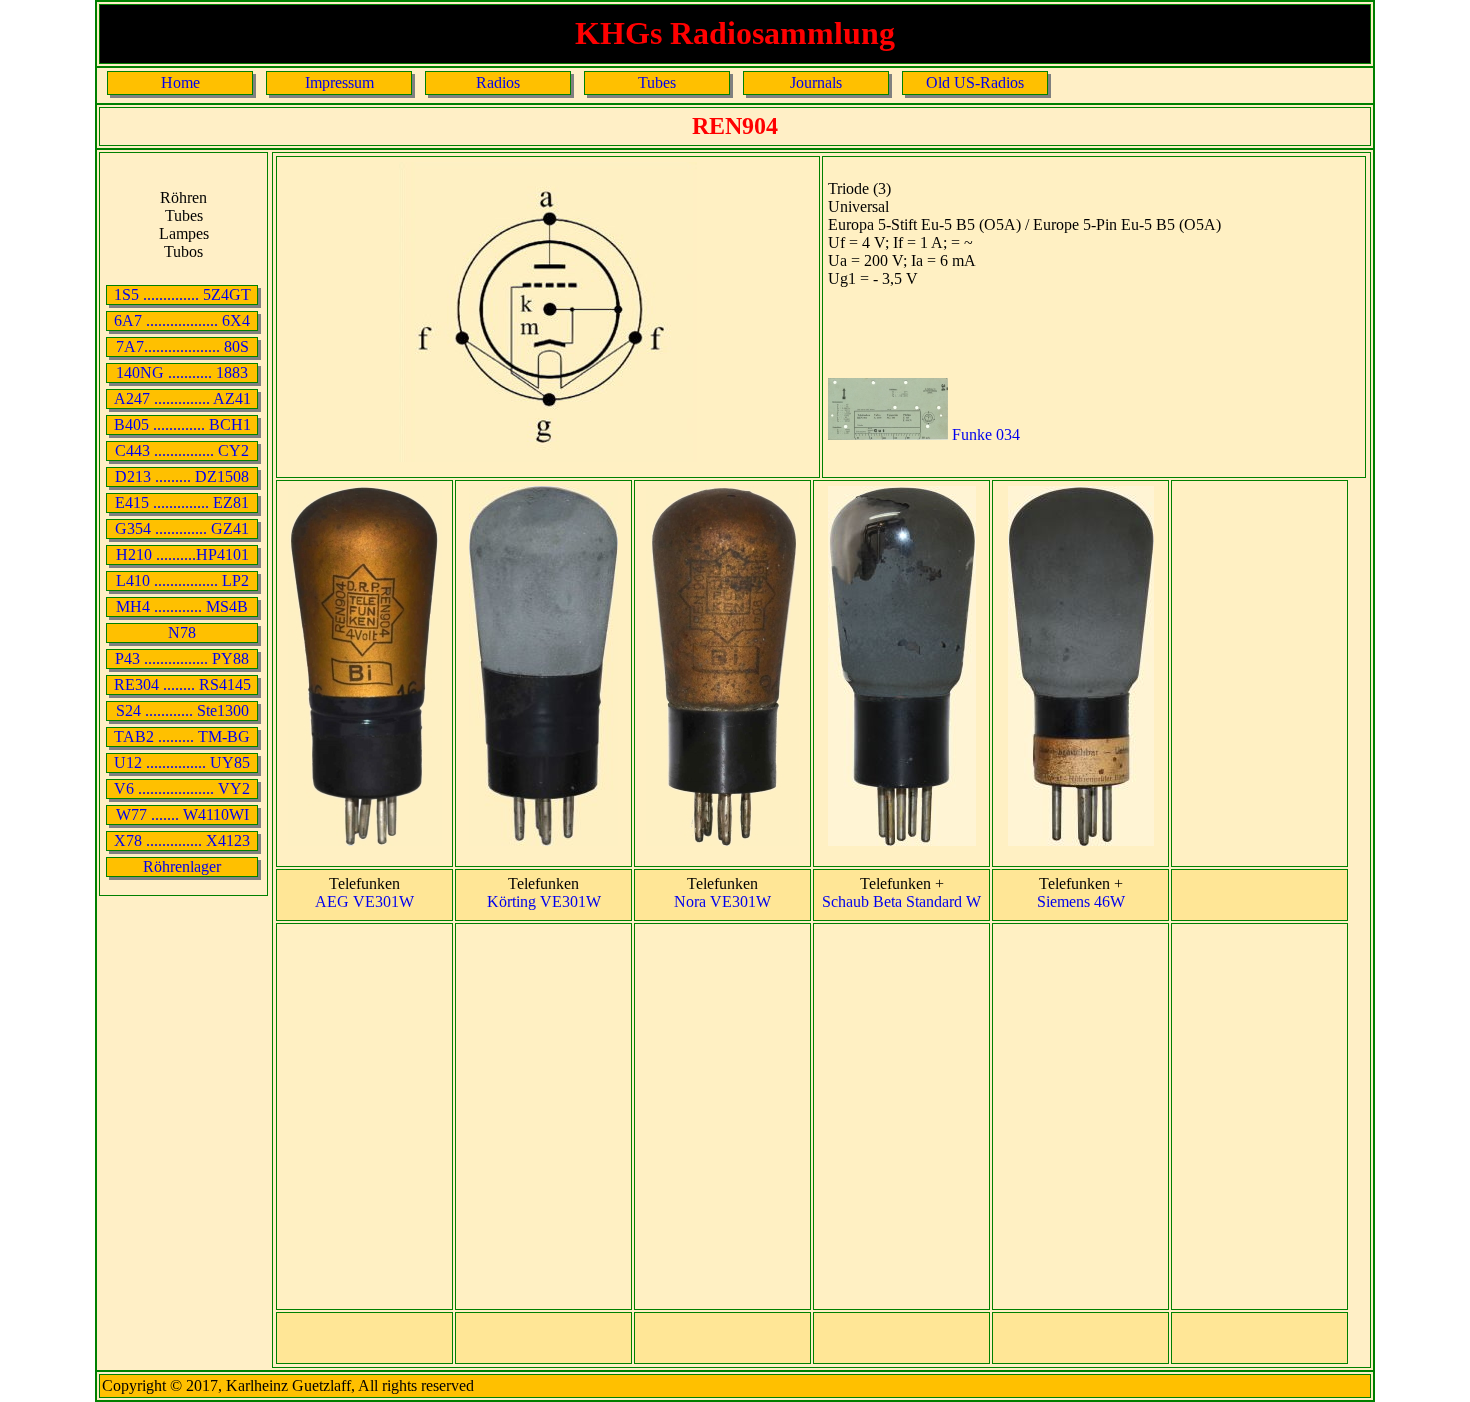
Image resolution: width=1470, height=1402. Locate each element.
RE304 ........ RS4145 (182, 684)
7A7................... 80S (182, 346)
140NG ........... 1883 (182, 372)
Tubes (657, 82)
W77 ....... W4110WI (182, 814)
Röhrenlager (182, 866)
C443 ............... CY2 (182, 450)
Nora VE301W (722, 901)
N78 (182, 632)
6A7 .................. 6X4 (182, 320)
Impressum (339, 82)
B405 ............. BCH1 (182, 424)
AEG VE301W (364, 901)
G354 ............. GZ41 (182, 528)
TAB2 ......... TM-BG (182, 736)
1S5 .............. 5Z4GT (182, 294)
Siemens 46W (1081, 901)
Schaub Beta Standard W (901, 901)
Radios (498, 82)
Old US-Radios (975, 82)
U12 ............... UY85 (182, 762)
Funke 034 (984, 434)
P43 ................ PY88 (182, 658)
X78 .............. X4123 (182, 840)
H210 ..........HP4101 (182, 554)
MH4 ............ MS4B (182, 606)
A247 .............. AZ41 (182, 398)
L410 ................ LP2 (182, 580)
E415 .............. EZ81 (182, 502)
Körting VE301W (544, 901)
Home (180, 82)
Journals (816, 82)
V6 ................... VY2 (182, 788)
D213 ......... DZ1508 (182, 476)
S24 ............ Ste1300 (182, 710)
